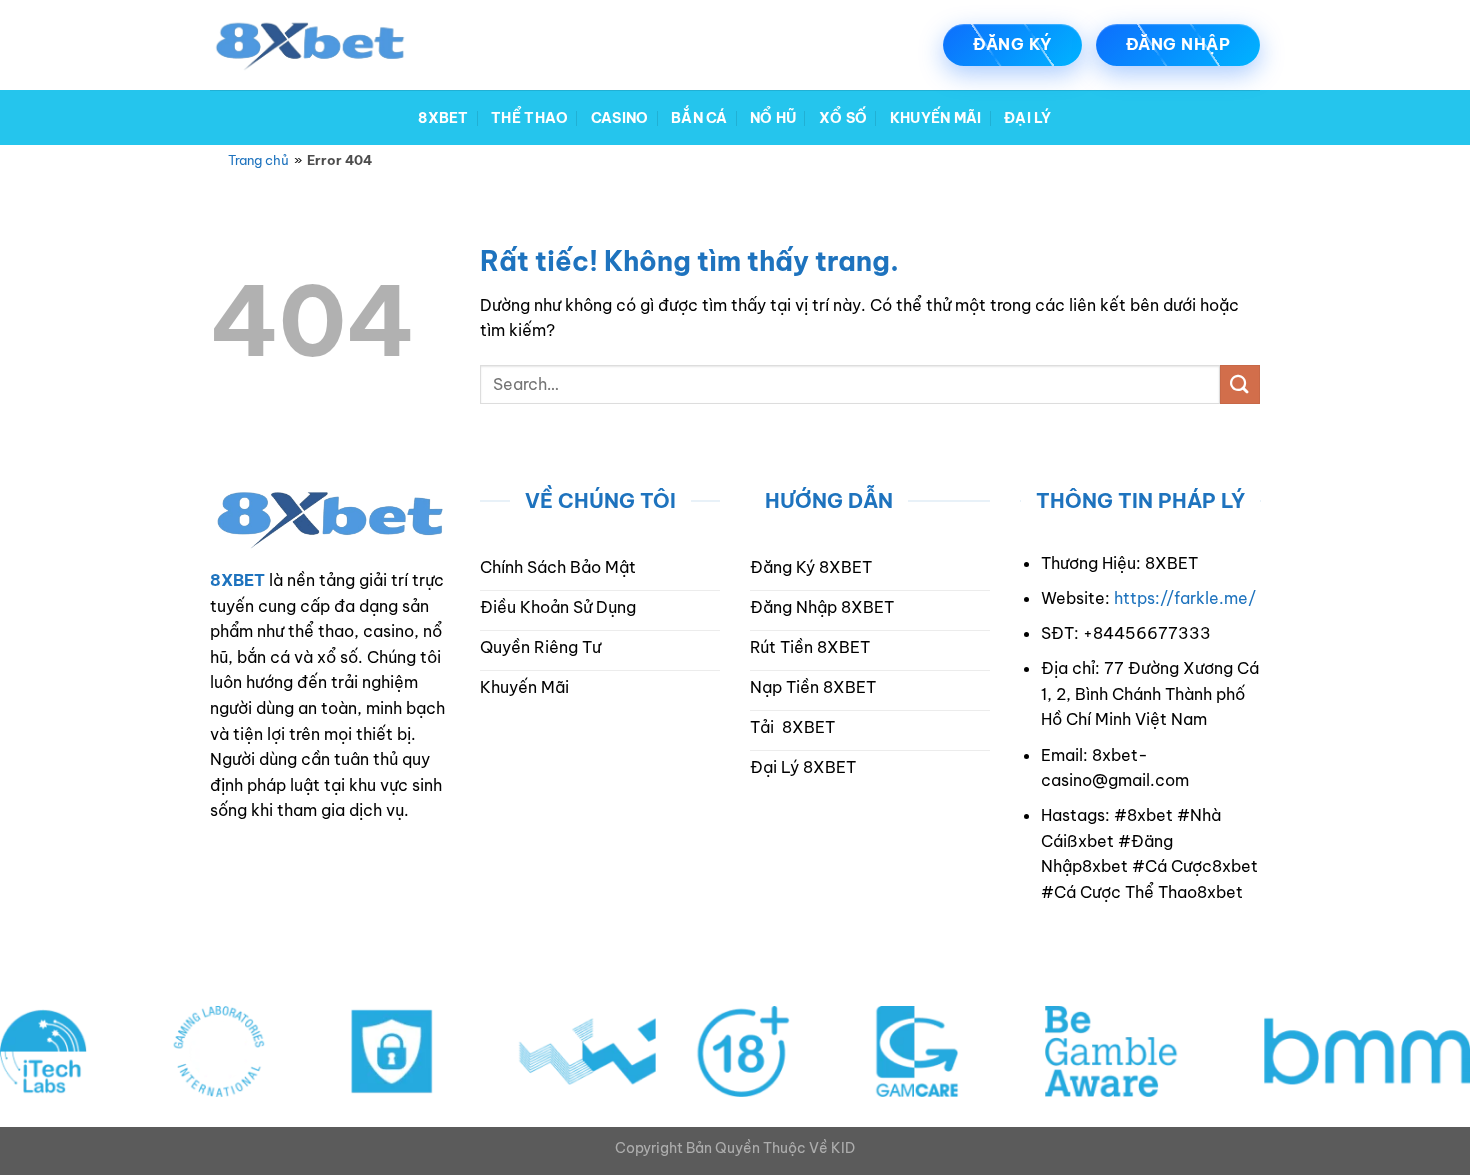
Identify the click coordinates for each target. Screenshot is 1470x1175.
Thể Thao (529, 118)
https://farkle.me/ (1185, 598)
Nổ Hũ (773, 118)
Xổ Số (843, 118)
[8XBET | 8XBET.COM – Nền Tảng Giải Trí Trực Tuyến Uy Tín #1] (310, 45)
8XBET (443, 118)
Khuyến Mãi (936, 118)
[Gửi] (1240, 384)
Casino (620, 118)
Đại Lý (1028, 118)
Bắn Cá (699, 118)
